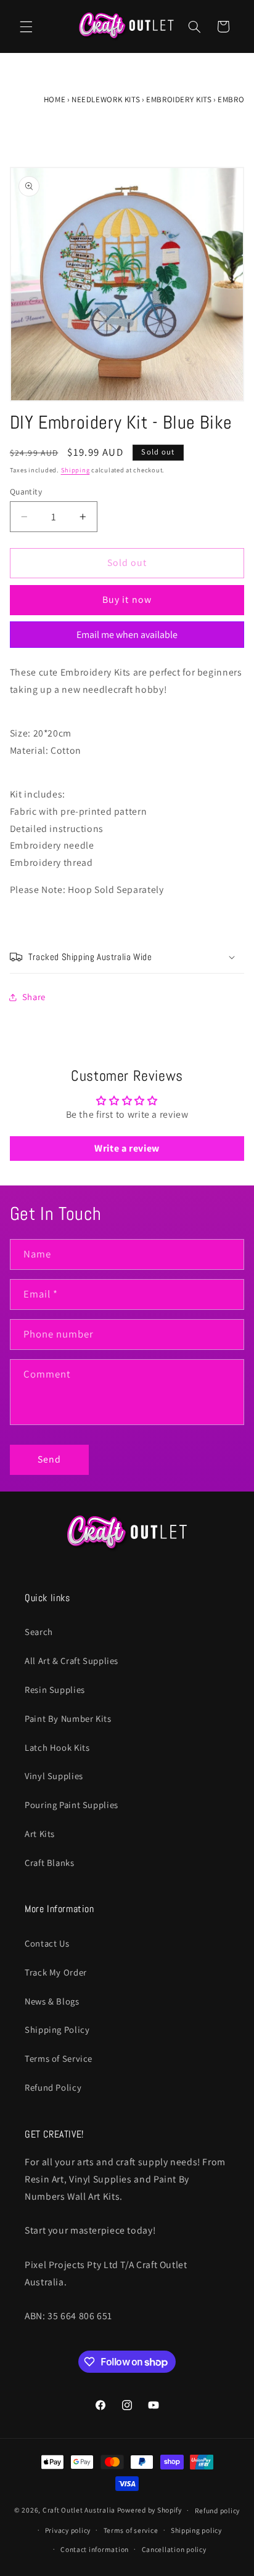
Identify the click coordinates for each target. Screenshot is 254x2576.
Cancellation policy (174, 2549)
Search (39, 1632)
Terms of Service (59, 2058)
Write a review (127, 1148)
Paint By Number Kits (68, 1718)
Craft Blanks (50, 1863)
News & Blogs (52, 2001)
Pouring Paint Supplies (72, 1805)
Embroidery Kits (179, 99)
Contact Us (47, 1943)
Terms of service (131, 2530)
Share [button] (34, 997)
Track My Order (56, 1972)
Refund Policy (53, 2087)
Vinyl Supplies (54, 1776)
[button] (26, 26)
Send (49, 1459)
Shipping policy (196, 2530)
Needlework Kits (106, 99)
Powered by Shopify (150, 2510)
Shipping (76, 470)
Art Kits (40, 1834)
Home (55, 99)
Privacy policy (68, 2530)
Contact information (95, 2549)
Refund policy (218, 2510)
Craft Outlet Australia (79, 2510)
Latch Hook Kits (57, 1747)
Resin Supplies (55, 1690)
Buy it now (127, 600)
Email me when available (127, 635)
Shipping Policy (57, 2029)
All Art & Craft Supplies (72, 1661)
